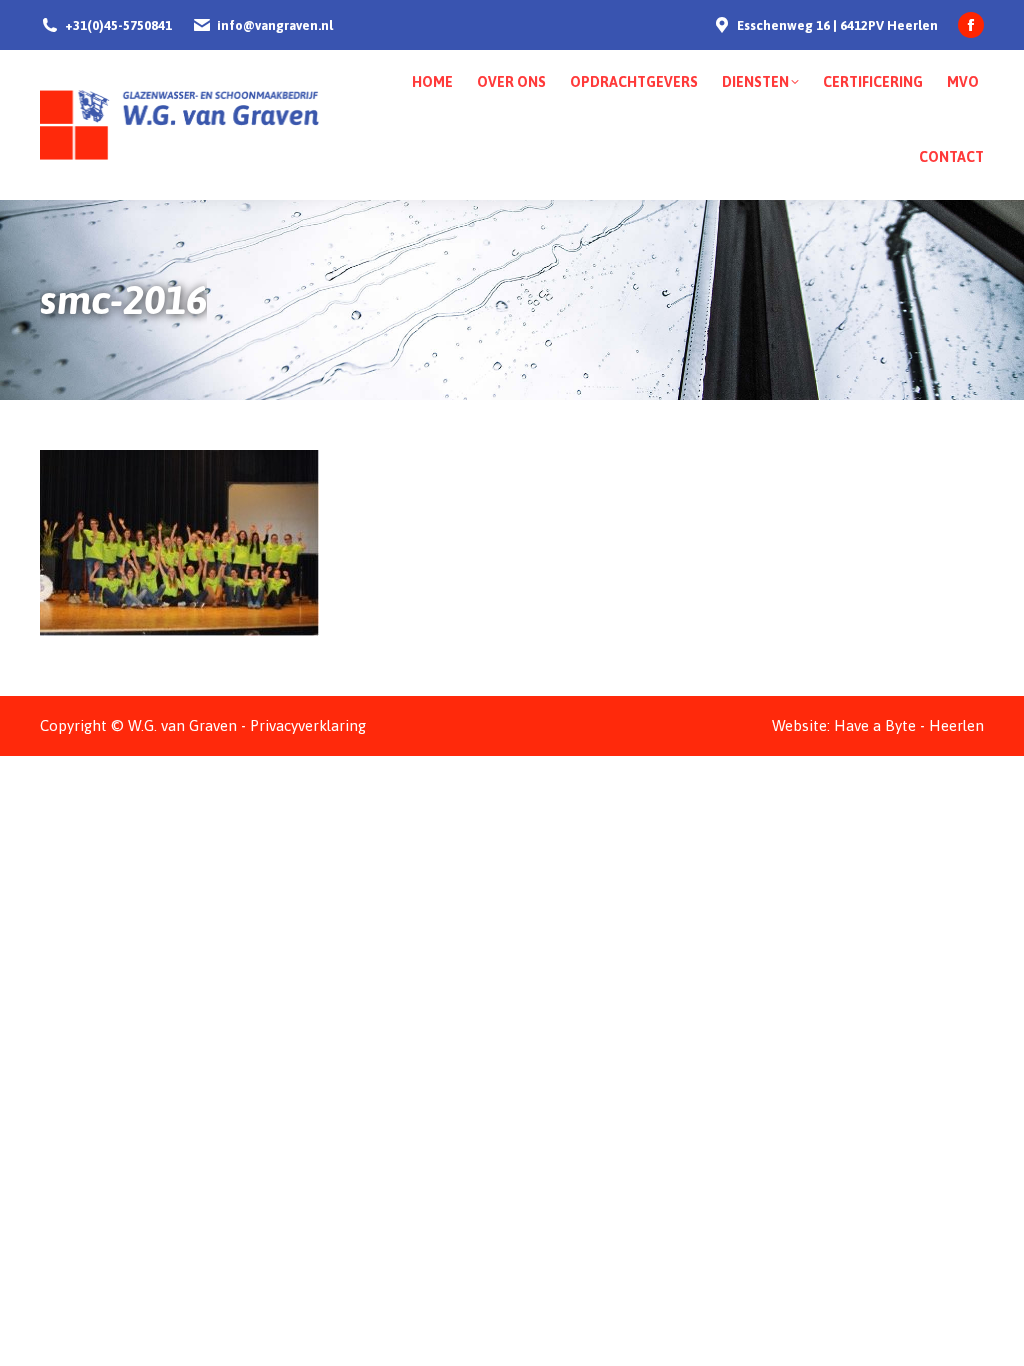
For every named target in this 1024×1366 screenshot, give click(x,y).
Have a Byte (875, 725)
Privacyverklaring (308, 725)
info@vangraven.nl (275, 25)
